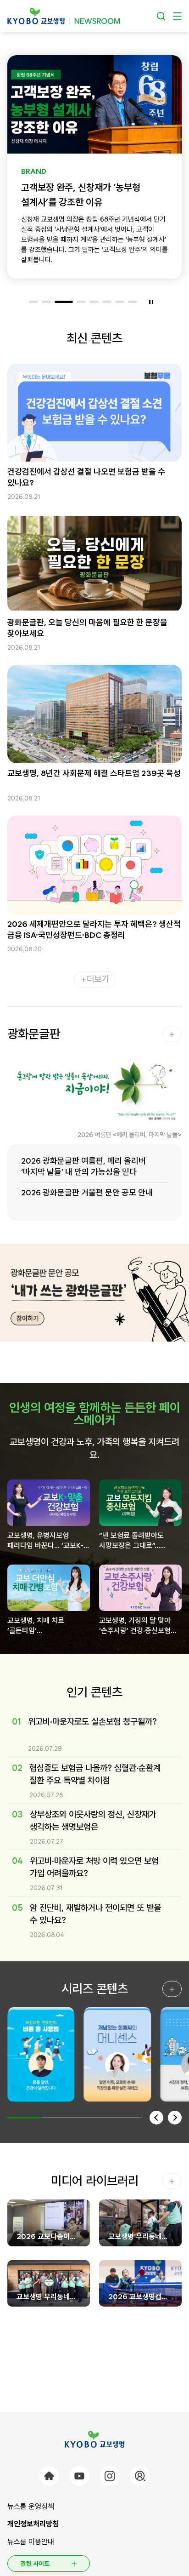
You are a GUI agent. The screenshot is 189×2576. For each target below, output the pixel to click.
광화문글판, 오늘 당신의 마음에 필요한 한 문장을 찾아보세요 (87, 628)
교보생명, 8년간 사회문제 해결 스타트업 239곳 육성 (94, 773)
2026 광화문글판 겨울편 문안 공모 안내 (87, 1192)
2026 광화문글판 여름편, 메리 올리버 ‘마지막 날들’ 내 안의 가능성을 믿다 (83, 1166)
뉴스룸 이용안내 (31, 2542)
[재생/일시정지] (151, 302)
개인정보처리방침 (33, 2524)
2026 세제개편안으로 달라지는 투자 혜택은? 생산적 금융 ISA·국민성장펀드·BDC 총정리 (94, 929)
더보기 (98, 979)
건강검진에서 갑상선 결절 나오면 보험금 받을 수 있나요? (86, 477)
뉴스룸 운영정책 (31, 2506)
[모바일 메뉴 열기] (177, 16)
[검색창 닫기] (161, 16)
